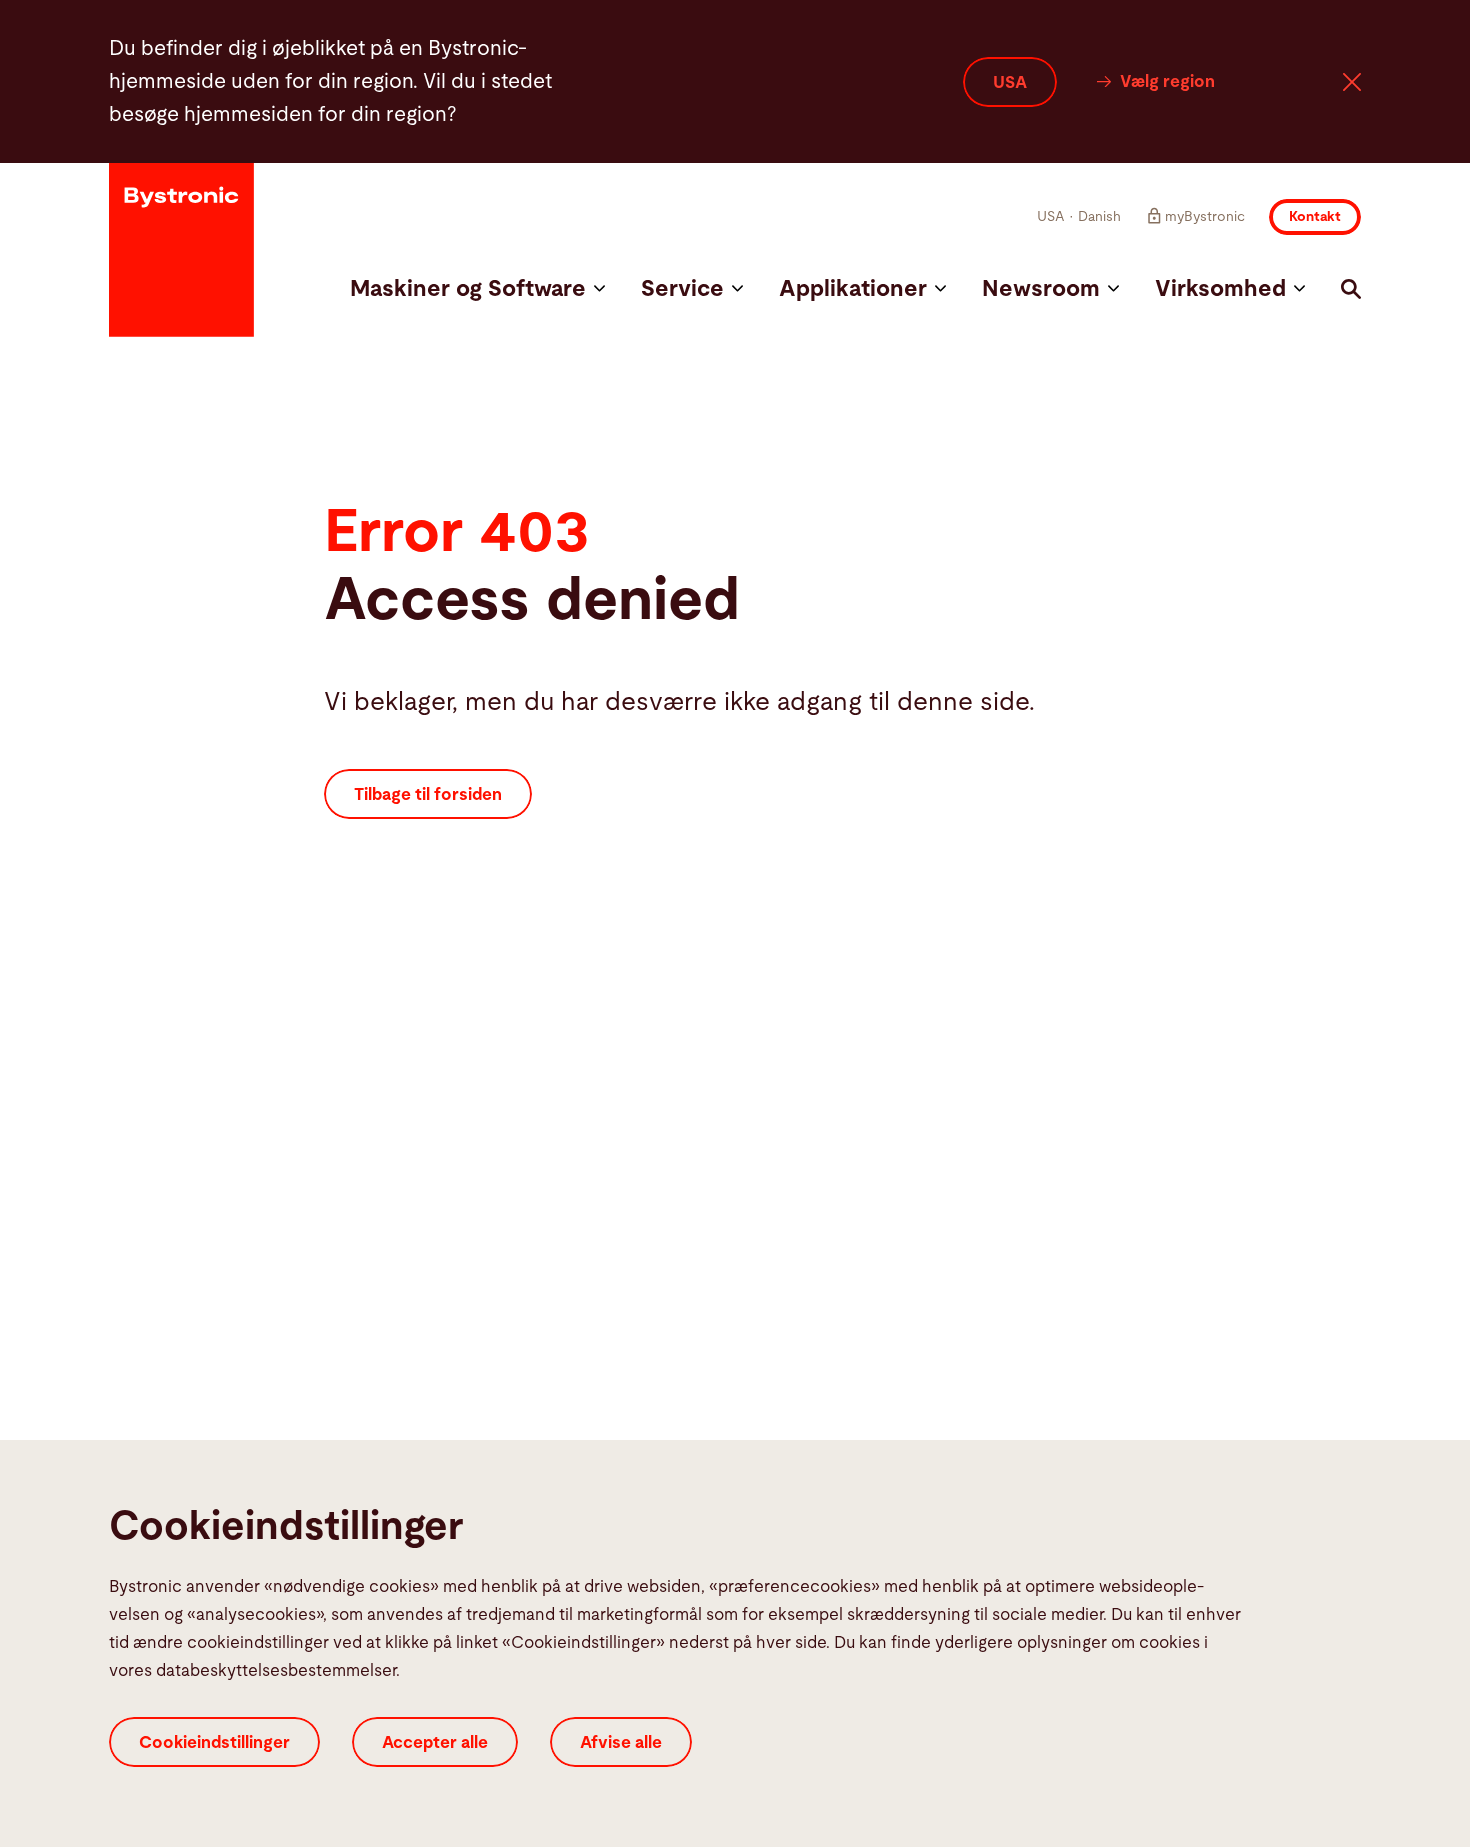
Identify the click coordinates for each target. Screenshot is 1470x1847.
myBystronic (1205, 217)
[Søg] (1351, 289)
